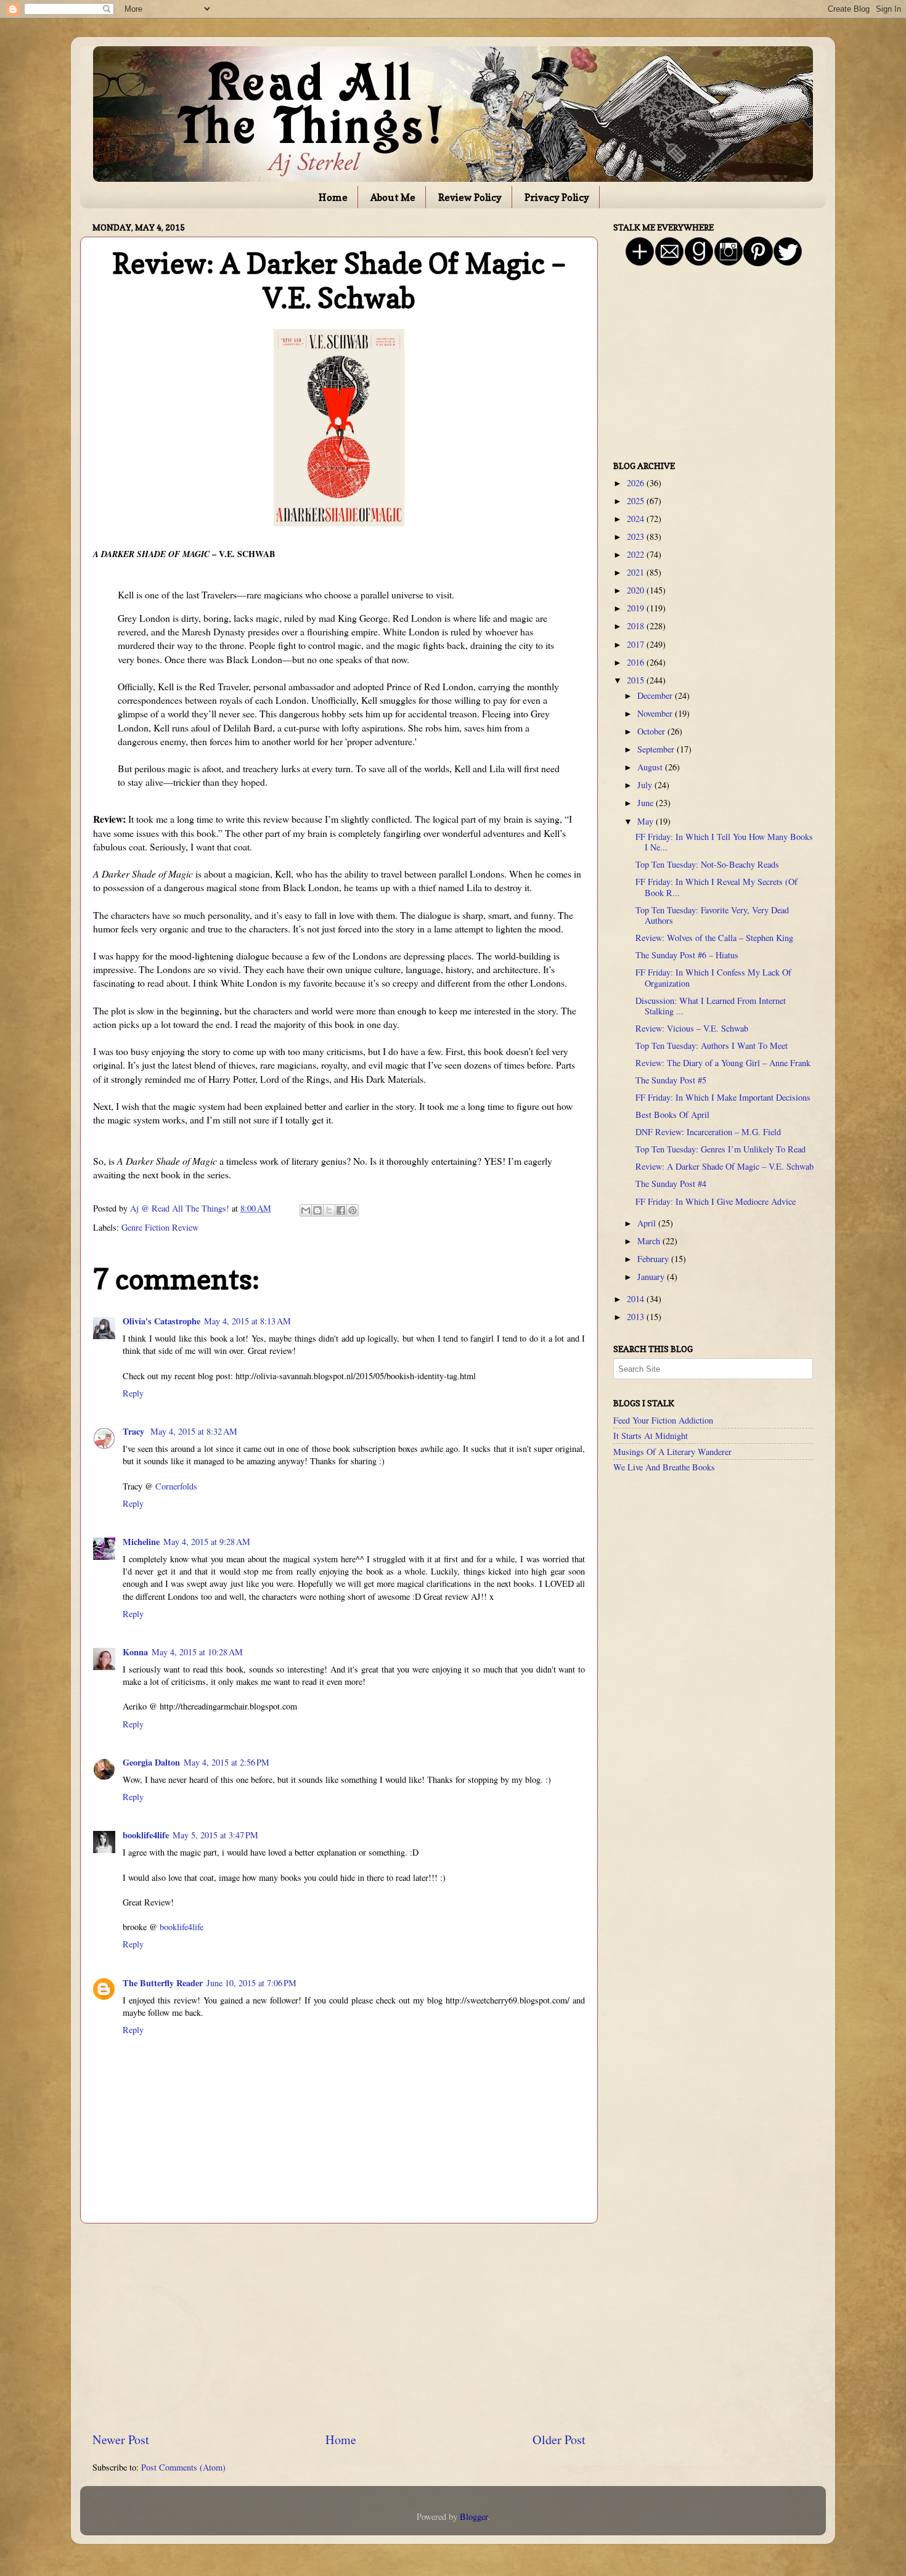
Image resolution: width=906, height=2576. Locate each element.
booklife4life (146, 1835)
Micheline (141, 1542)
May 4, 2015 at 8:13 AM (247, 1321)
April (648, 1223)
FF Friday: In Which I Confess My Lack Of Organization (713, 977)
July (646, 785)
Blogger (474, 2517)
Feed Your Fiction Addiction (663, 1420)
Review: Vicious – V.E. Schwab (692, 1028)
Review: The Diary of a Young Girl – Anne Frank (723, 1063)
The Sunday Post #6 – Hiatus (687, 955)
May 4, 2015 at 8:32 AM (194, 1431)
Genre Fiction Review (160, 1227)
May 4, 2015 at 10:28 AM (197, 1652)
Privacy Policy (557, 197)
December (656, 695)
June (647, 803)
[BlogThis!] (317, 1210)
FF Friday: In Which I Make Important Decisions (723, 1097)
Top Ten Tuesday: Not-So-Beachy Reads (707, 864)
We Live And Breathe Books (664, 1467)
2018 (637, 626)
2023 (637, 536)
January (652, 1277)
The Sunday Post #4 (671, 1184)
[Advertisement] (339, 2328)
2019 (637, 608)
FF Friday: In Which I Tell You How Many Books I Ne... (724, 842)
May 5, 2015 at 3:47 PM (215, 1835)
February (654, 1259)
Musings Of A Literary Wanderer (672, 1452)
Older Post (559, 2439)
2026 (637, 483)
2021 (637, 572)
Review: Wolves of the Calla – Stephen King (714, 938)
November (656, 713)
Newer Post (121, 2439)
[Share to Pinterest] (353, 1210)
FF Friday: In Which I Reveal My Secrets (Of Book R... (716, 887)
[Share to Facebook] (341, 1210)
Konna (135, 1652)
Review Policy (470, 197)
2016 (637, 662)
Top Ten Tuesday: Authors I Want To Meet (712, 1045)
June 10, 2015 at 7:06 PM (251, 1983)
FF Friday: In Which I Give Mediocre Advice (716, 1201)
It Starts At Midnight (651, 1436)
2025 (637, 501)
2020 (637, 590)
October (652, 731)
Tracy (135, 1431)
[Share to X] (329, 1210)
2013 (637, 1317)
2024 (637, 519)
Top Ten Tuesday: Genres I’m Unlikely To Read (720, 1149)
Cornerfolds (176, 1486)
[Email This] (306, 1210)
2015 (637, 680)
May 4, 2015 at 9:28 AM (207, 1542)
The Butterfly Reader (163, 1983)
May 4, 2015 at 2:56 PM (226, 1762)
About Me (393, 197)
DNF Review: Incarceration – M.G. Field (708, 1132)
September (657, 749)
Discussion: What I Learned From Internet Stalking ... (711, 1006)
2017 (637, 644)
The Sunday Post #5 (671, 1080)
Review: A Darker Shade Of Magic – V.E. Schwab (724, 1166)
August (651, 767)
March (650, 1241)
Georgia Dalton (151, 1762)
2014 (637, 1299)
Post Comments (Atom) (183, 2467)
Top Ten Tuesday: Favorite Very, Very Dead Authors (712, 915)
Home (333, 197)
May (647, 821)
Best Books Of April (672, 1115)
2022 (637, 554)
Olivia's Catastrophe (161, 1321)
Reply (133, 1393)
